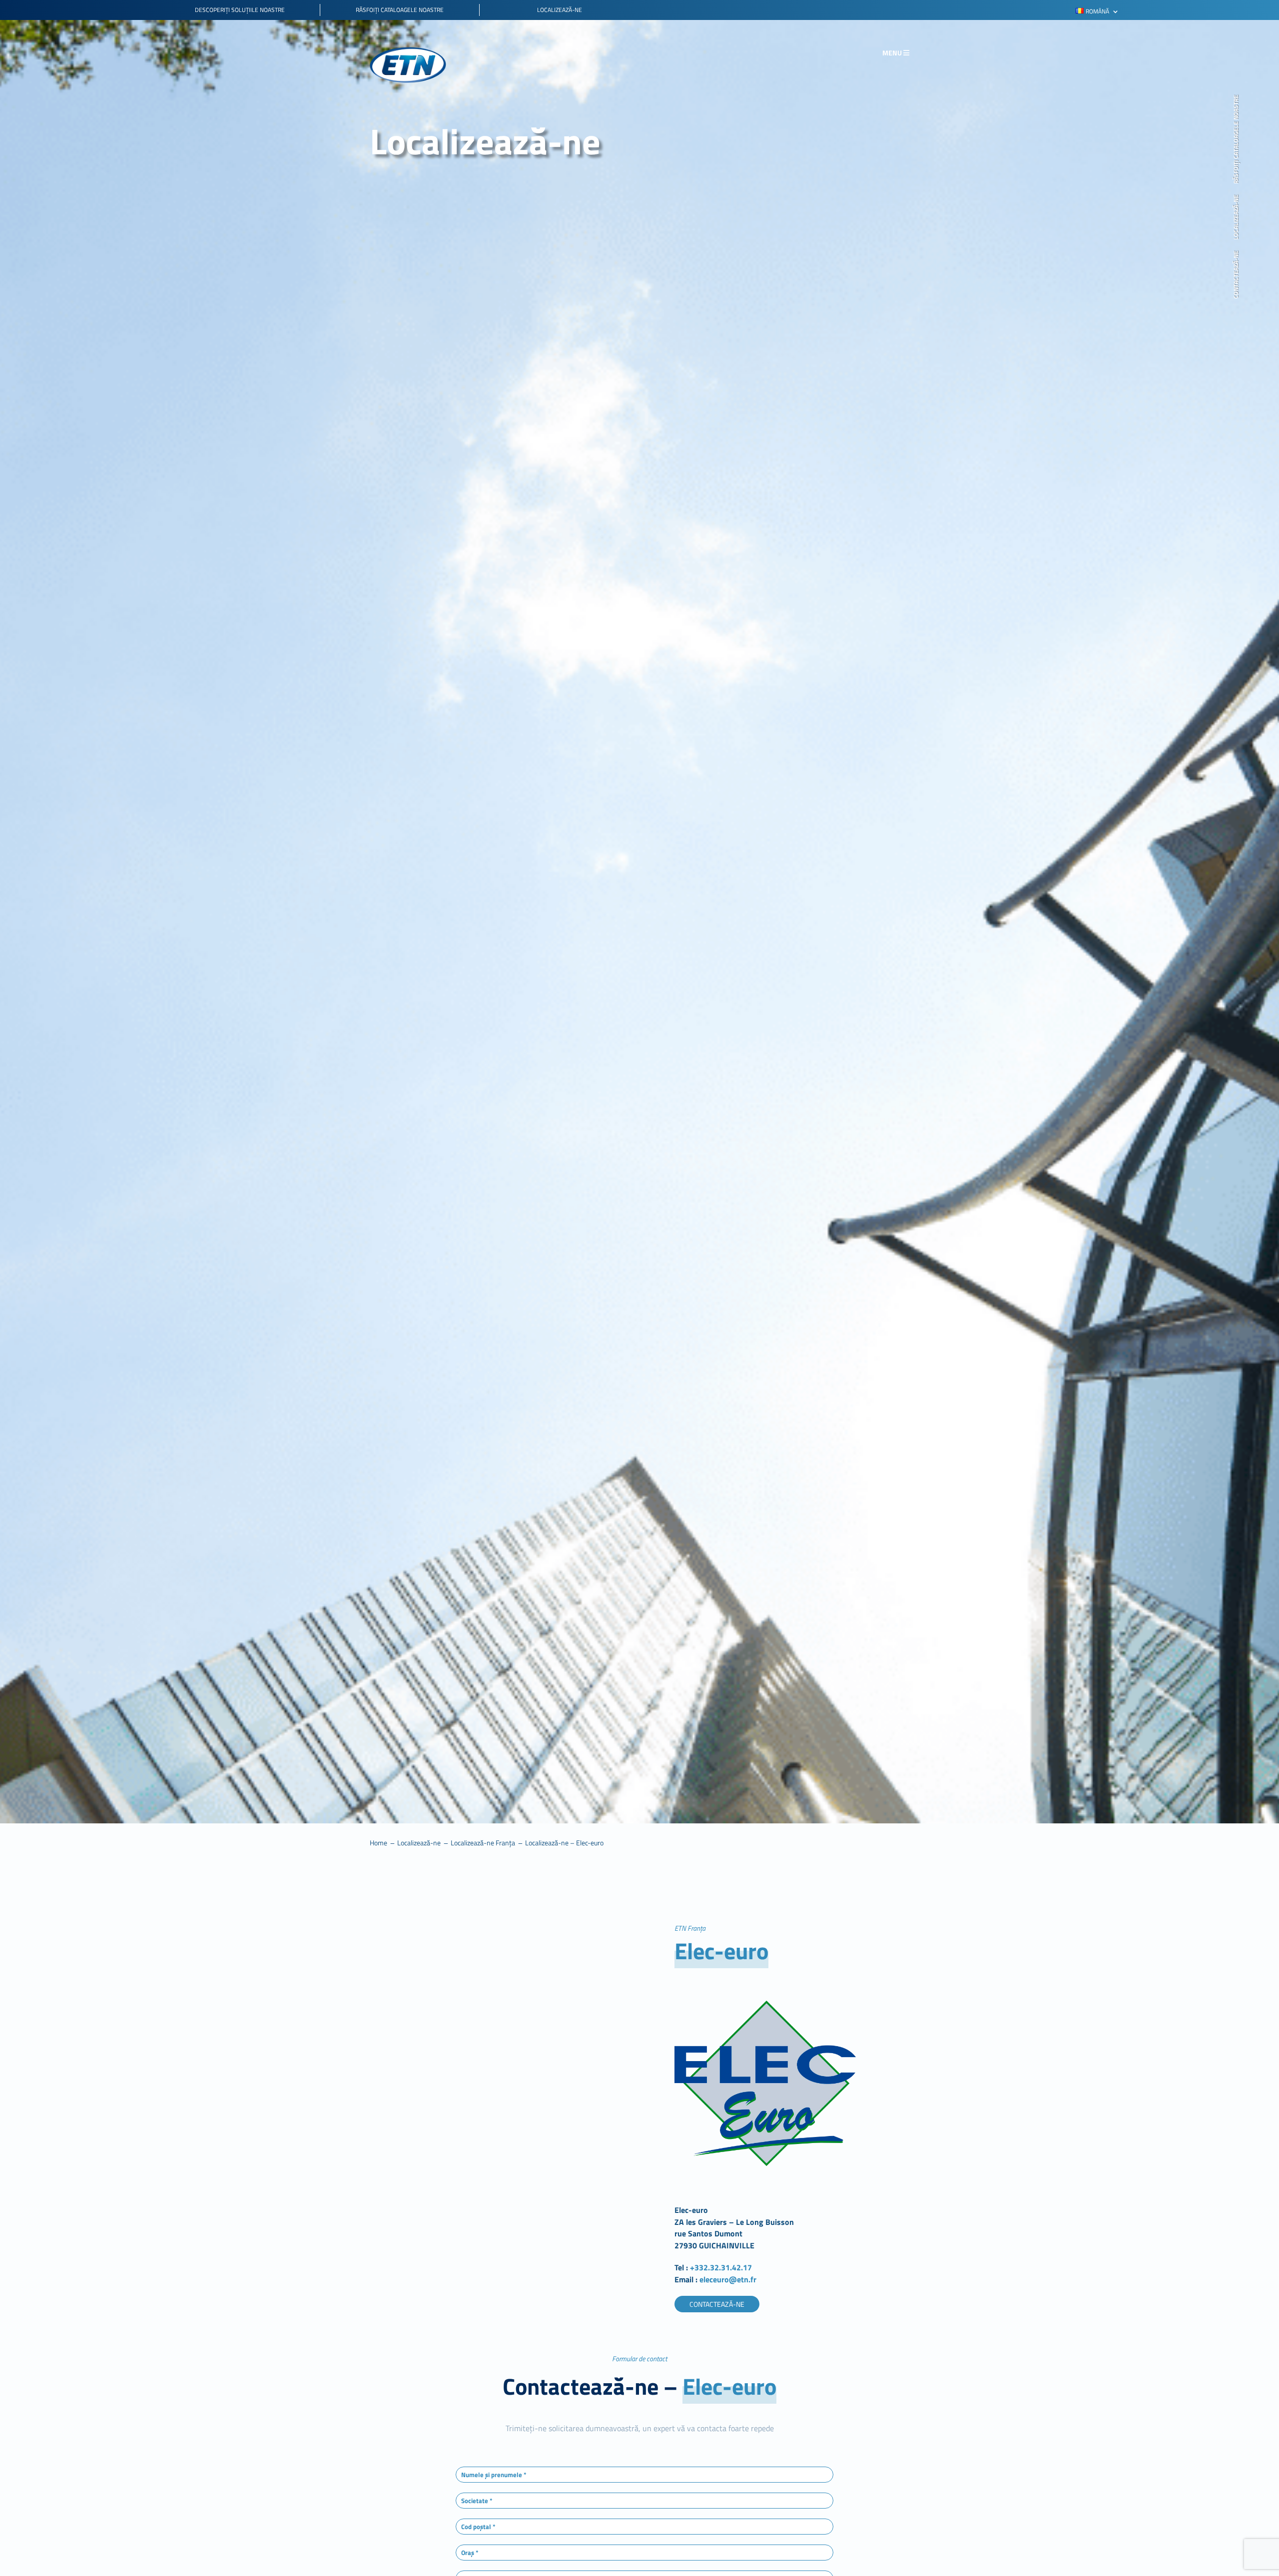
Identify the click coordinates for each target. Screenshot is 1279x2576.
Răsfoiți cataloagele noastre (1237, 139)
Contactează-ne (1237, 275)
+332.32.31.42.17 (721, 2267)
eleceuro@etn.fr (727, 2279)
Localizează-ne (1237, 217)
